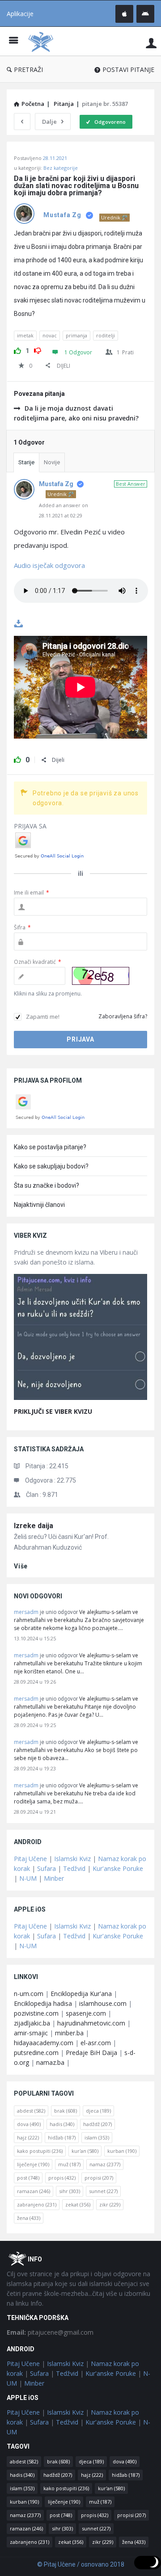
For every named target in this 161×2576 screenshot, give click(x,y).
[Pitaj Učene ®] (43, 41)
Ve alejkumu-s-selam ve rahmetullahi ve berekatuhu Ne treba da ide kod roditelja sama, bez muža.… (76, 1793)
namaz (105, 2164)
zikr (110, 2204)
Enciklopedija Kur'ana (81, 1994)
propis (62, 2178)
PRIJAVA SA (30, 826)
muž (69, 2164)
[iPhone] (124, 14)
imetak (25, 335)
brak (66, 2111)
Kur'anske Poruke (118, 1868)
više (21, 1566)
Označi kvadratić (38, 962)
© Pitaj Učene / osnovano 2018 (81, 2564)
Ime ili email (32, 893)
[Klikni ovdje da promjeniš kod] (101, 976)
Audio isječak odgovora (49, 565)
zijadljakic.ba (32, 2023)
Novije (52, 462)
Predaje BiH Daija (91, 2053)
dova (29, 2124)
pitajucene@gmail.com (50, 2332)
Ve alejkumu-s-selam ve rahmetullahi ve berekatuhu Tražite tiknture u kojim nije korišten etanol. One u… (78, 1663)
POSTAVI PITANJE (128, 69)
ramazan (34, 2191)
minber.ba (69, 2033)
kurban (122, 2151)
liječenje (33, 2164)
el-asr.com (96, 2043)
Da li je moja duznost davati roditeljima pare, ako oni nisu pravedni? (76, 413)
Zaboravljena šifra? (123, 1016)
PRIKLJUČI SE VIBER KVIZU (53, 1411)
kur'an (85, 2151)
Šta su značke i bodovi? (47, 1185)
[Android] (145, 14)
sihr (70, 2191)
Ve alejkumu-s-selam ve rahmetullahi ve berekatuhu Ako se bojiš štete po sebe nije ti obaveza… (76, 1750)
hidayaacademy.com (44, 2043)
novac (50, 335)
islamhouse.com (103, 2003)
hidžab (62, 2137)
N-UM (28, 1878)
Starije (26, 462)
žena (29, 2218)
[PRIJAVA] (151, 43)
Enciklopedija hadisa (43, 2003)
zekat (78, 2204)
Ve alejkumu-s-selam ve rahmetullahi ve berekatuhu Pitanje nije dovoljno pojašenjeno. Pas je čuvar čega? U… (76, 1707)
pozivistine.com (36, 2013)
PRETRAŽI (28, 69)
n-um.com (29, 1994)
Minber (54, 1878)
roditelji (106, 335)
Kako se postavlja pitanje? (50, 1147)
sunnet (103, 2191)
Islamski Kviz (72, 1859)
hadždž (97, 2124)
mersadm (26, 1612)
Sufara (47, 1868)
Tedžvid (74, 1868)
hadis (62, 2124)
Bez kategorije (61, 168)
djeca (98, 2111)
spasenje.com (86, 2013)
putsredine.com (36, 2053)
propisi (99, 2178)
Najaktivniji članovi (39, 1205)
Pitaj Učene (30, 1859)
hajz (28, 2137)
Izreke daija (34, 1526)
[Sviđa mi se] (17, 349)
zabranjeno (37, 2204)
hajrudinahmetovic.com (91, 2023)
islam (97, 2137)
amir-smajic (31, 2033)
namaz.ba (50, 2062)
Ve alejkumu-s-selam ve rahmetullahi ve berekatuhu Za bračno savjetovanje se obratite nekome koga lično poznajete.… (79, 1620)
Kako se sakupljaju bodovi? (51, 1166)
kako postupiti (40, 2151)
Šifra (22, 927)
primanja (76, 335)
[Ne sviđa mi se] (38, 349)
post (28, 2178)
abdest (31, 2111)
